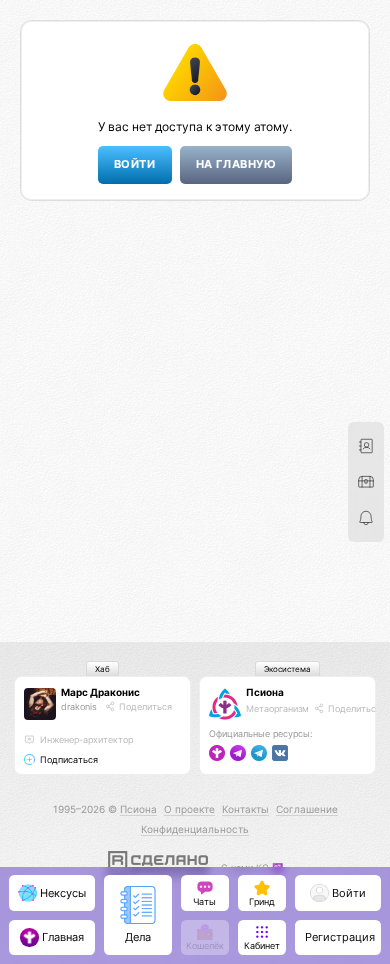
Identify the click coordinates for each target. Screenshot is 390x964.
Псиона (265, 692)
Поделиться (144, 706)
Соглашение (307, 809)
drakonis (79, 706)
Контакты (245, 809)
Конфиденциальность (195, 829)
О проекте (189, 809)
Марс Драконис (100, 692)
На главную (236, 164)
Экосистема (287, 669)
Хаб (102, 669)
